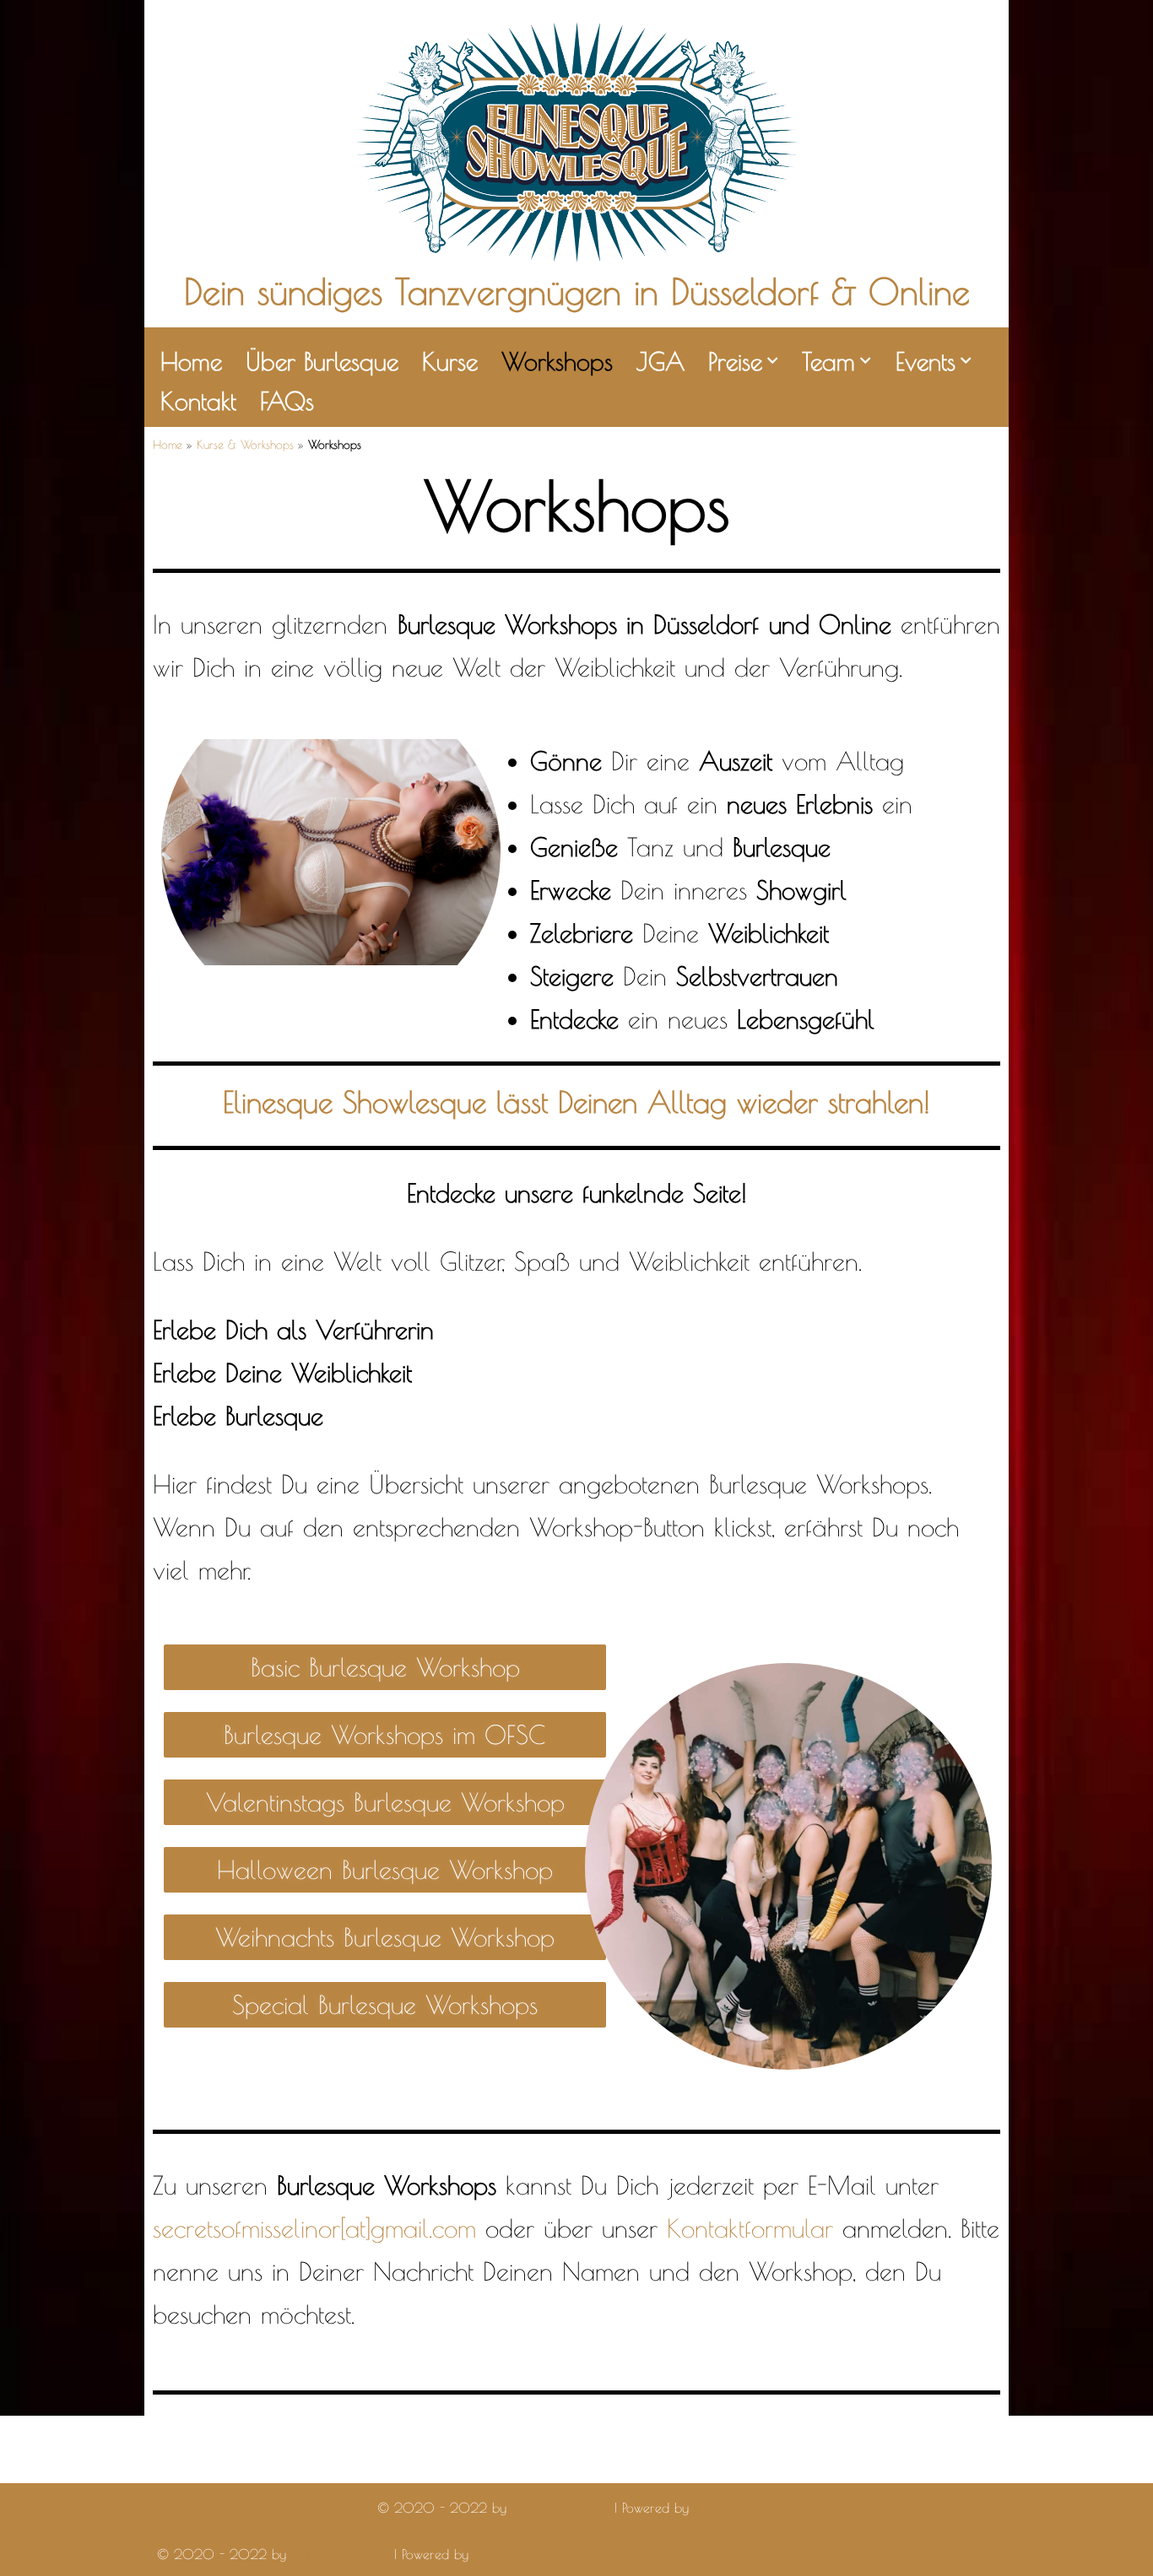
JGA (660, 361)
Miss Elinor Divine (560, 2508)
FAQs (287, 401)
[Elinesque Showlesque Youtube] (268, 2465)
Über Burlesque (322, 361)
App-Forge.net (735, 2508)
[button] (772, 360)
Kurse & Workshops (245, 445)
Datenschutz (708, 2444)
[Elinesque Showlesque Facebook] (177, 2465)
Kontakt (198, 401)
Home (191, 361)
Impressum (622, 2444)
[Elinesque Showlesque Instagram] (223, 2465)
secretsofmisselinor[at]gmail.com (314, 2228)
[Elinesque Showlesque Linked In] (314, 2465)
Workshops (557, 361)
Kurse (450, 361)
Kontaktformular (750, 2228)
